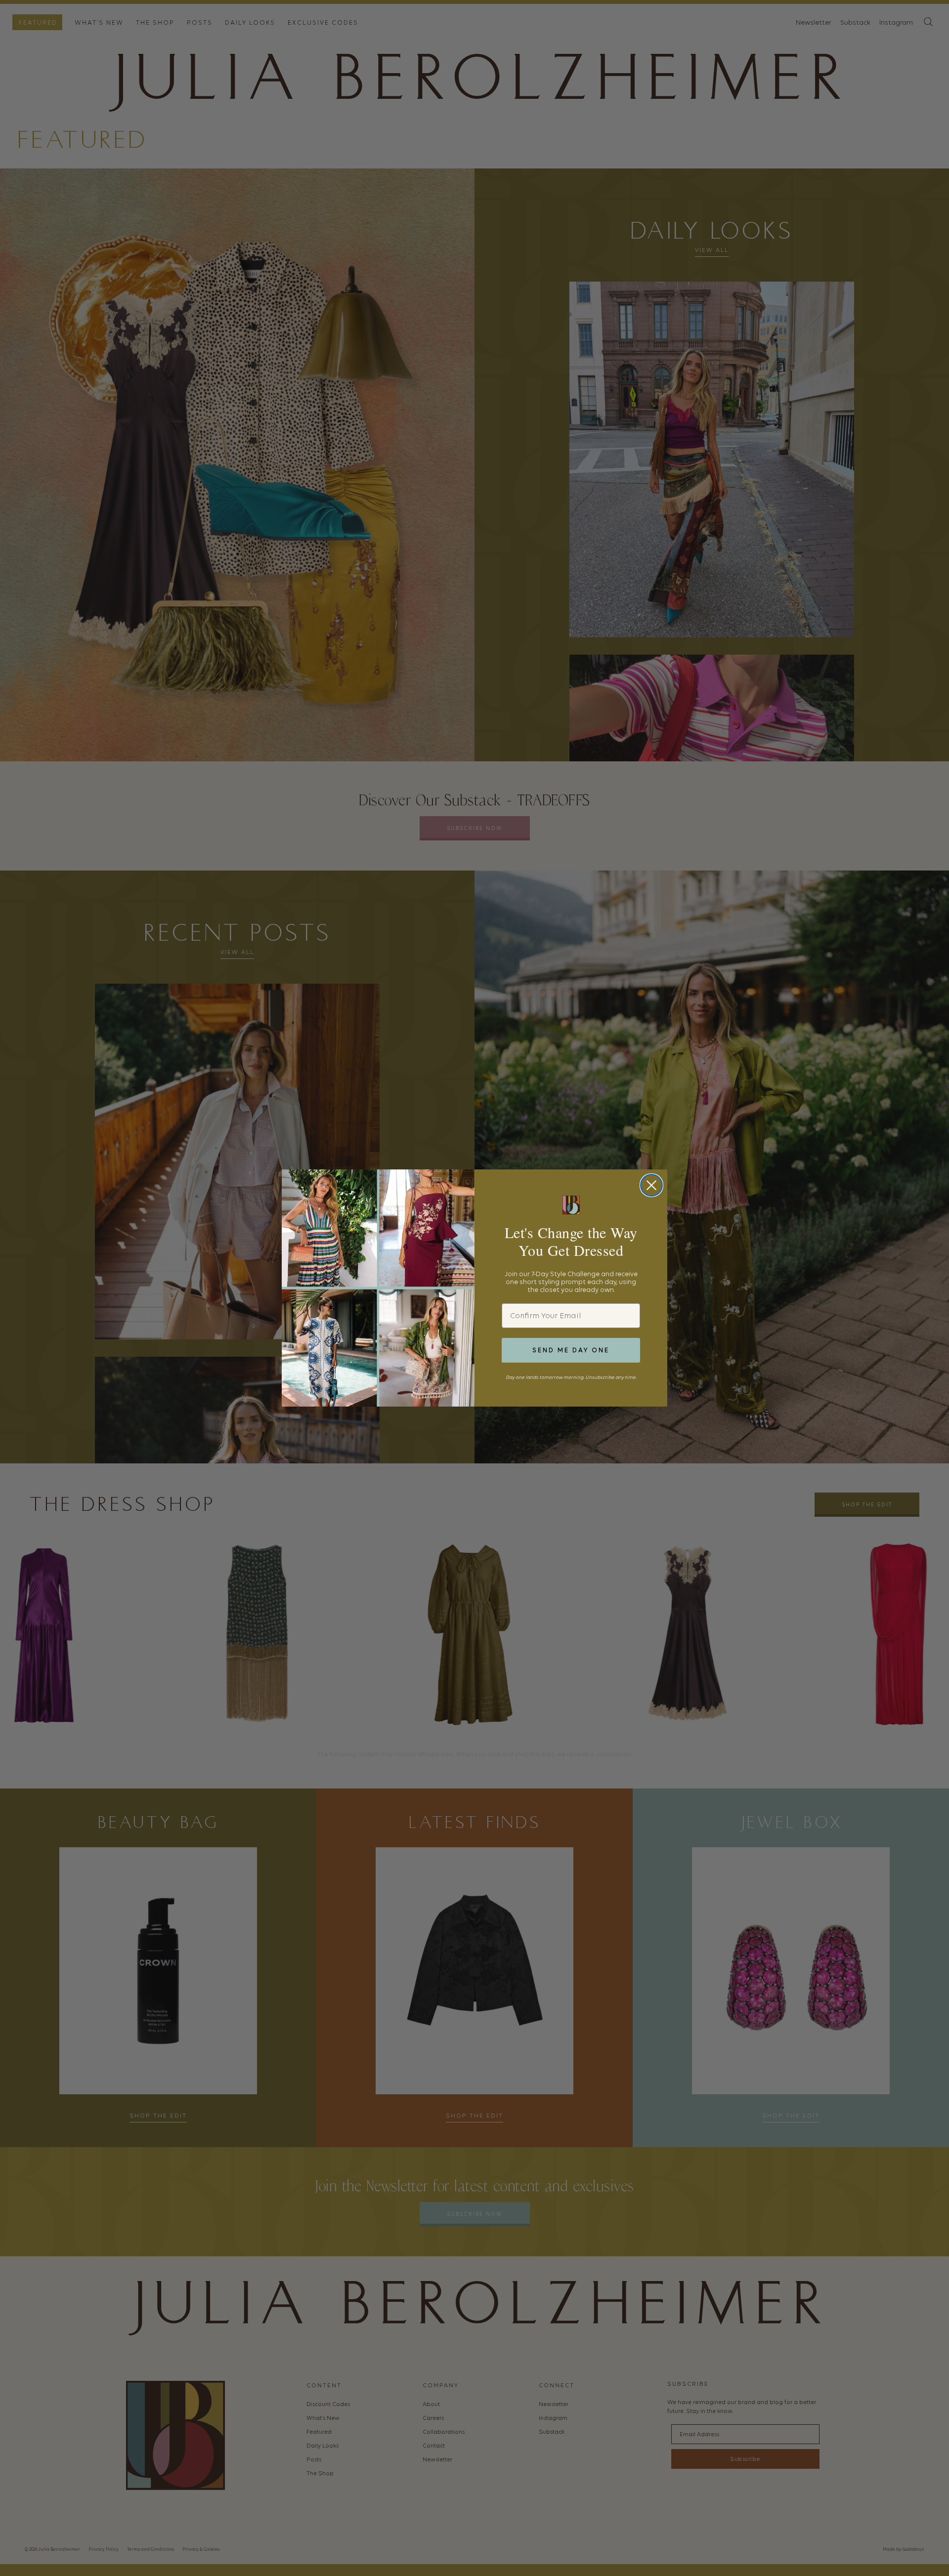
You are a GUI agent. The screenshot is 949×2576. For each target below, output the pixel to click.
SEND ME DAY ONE (571, 1350)
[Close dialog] (651, 1185)
